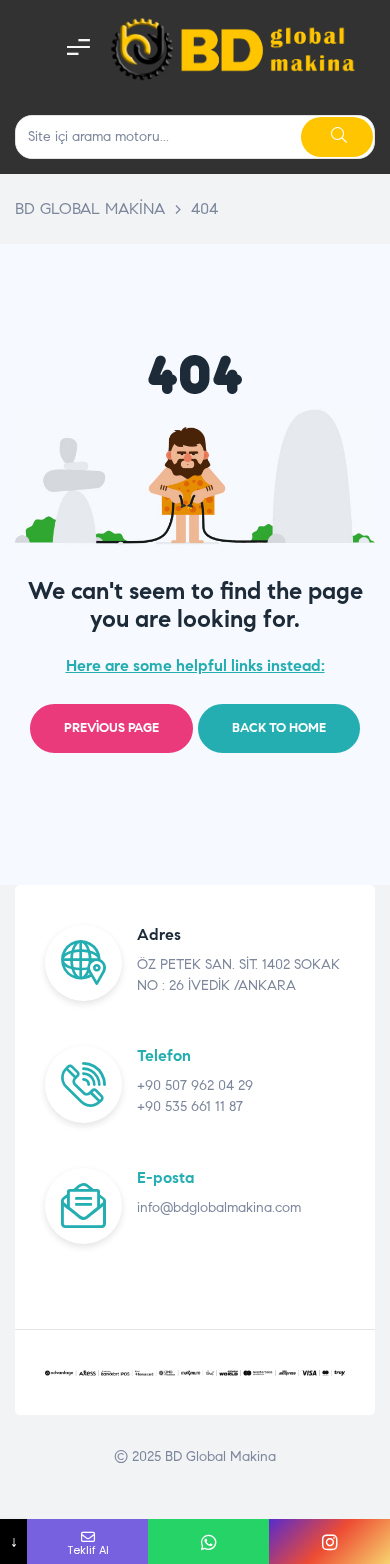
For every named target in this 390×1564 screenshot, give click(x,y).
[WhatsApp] (208, 1541)
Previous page (111, 728)
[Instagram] (329, 1541)
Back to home (279, 728)
